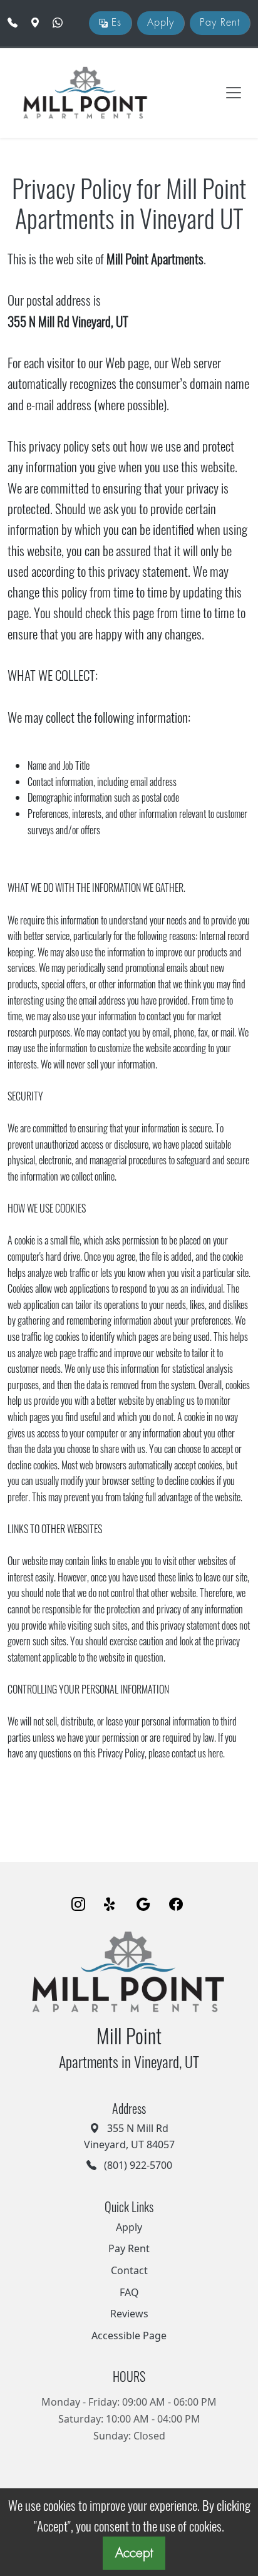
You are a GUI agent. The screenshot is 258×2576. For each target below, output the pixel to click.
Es (115, 23)
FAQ (129, 2292)
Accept (134, 2553)
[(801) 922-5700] (13, 23)
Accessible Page (129, 2335)
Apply (161, 23)
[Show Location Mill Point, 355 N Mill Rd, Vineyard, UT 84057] (36, 23)
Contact (129, 2270)
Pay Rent (220, 23)
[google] (143, 1905)
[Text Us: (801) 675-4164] (59, 23)
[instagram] (78, 1905)
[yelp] (111, 1905)
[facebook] (176, 1905)
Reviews (129, 2314)
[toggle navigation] (234, 93)
